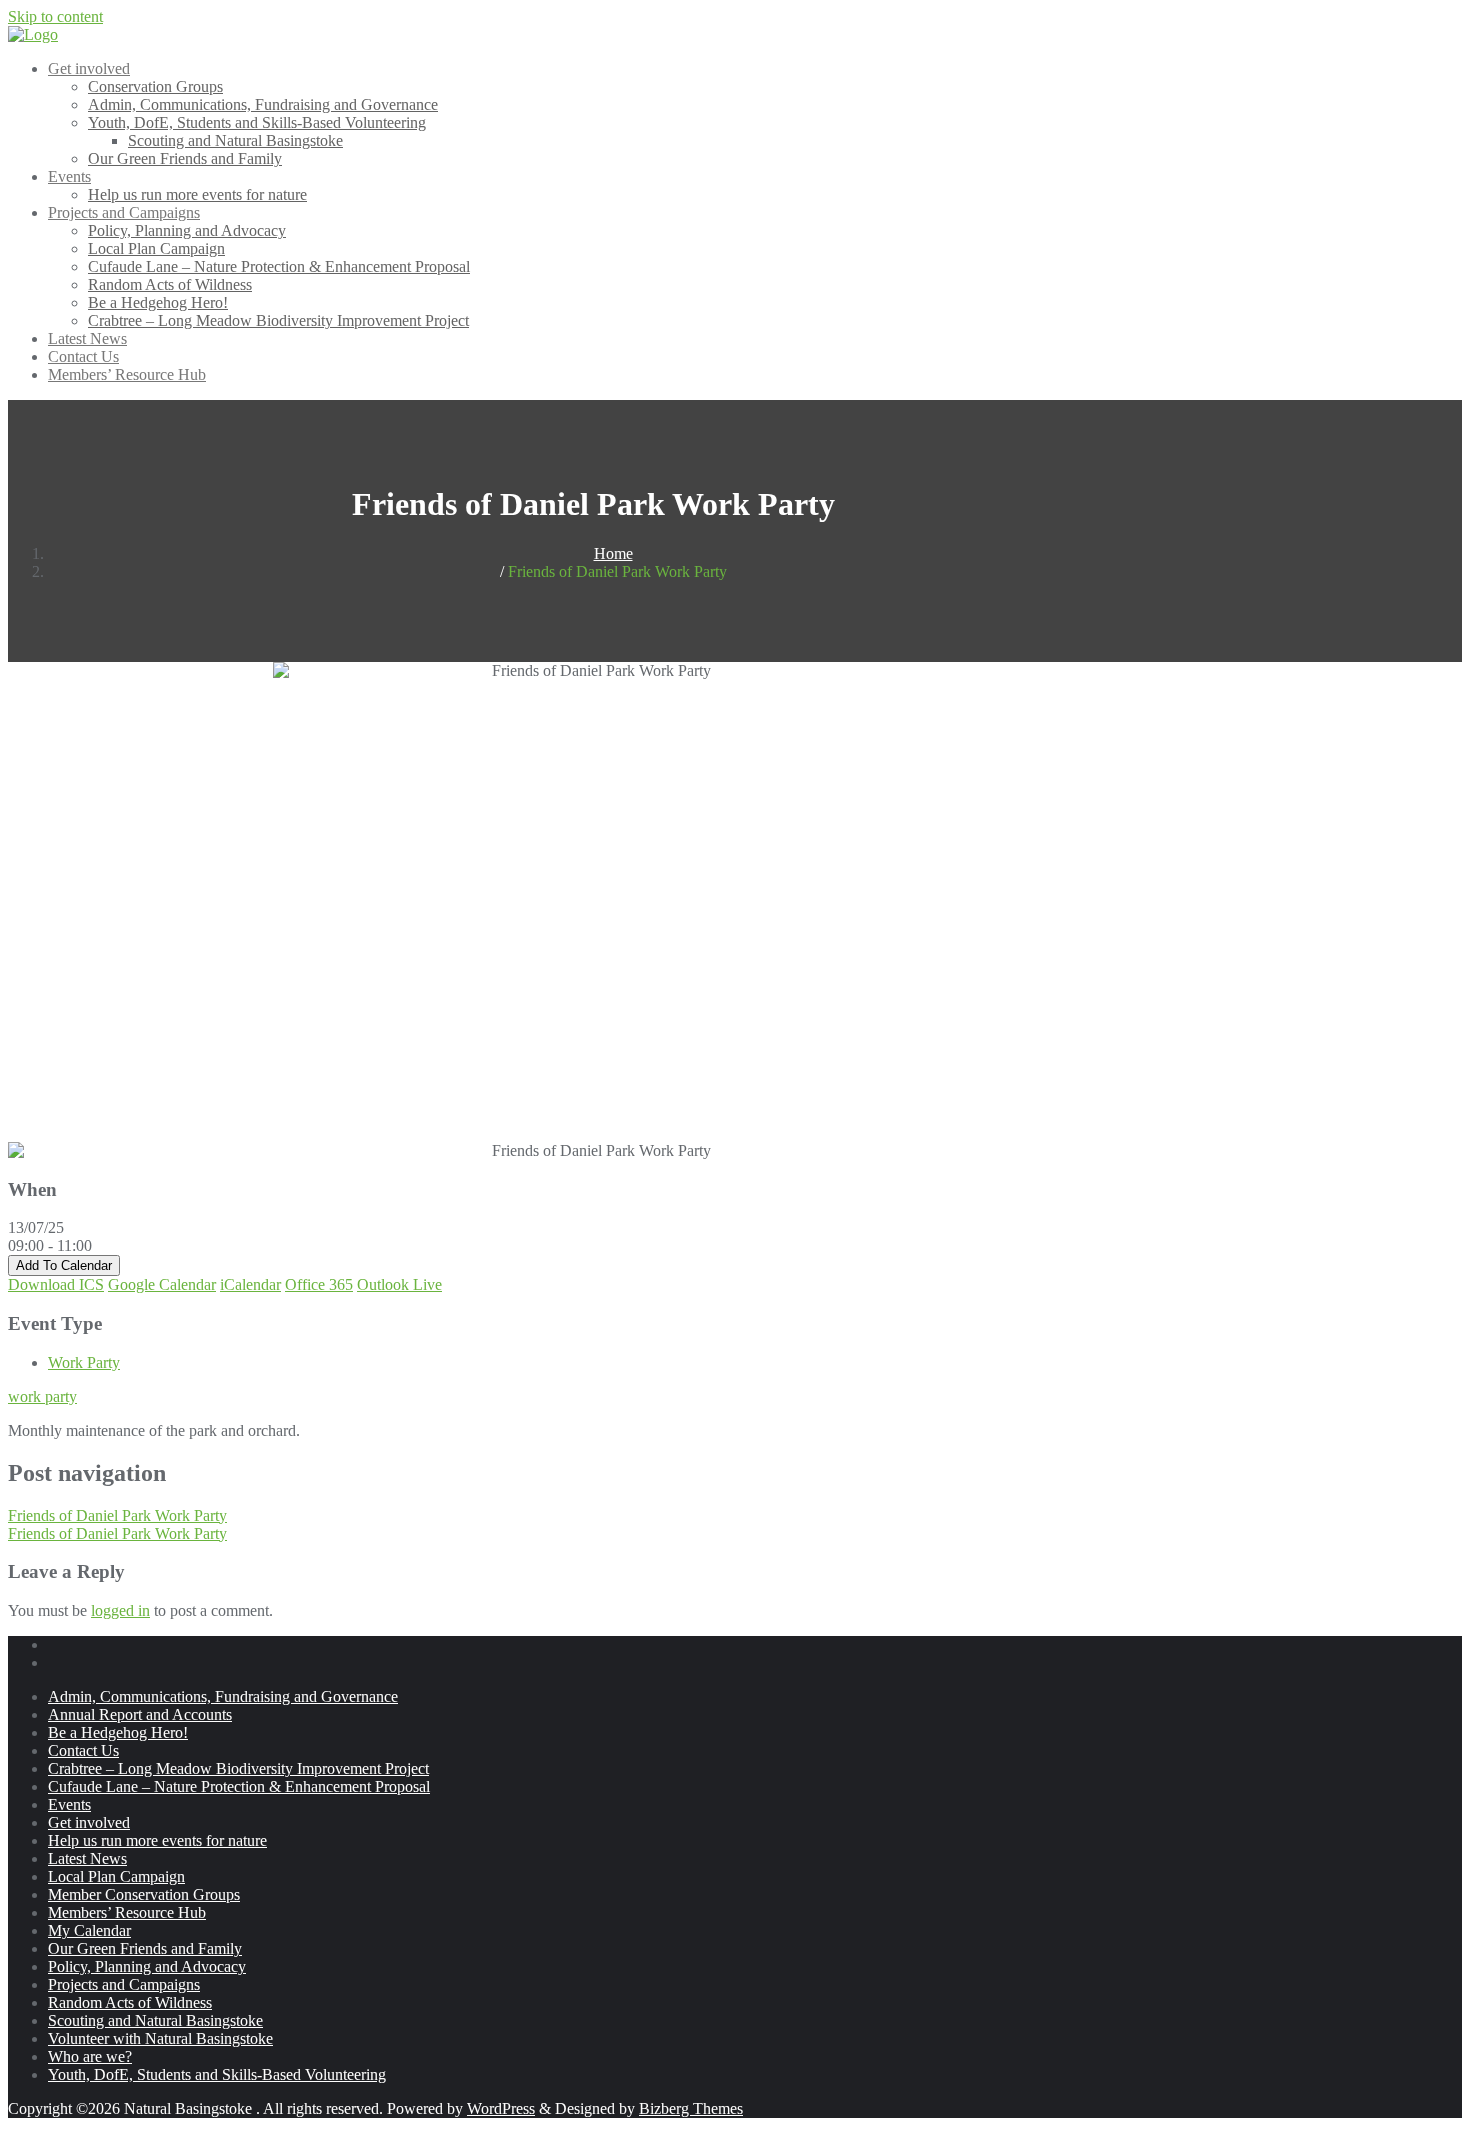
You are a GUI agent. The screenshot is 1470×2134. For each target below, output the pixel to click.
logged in (120, 1610)
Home (613, 553)
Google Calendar (162, 1284)
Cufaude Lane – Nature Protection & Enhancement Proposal (239, 1786)
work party (42, 1396)
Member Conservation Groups (144, 1894)
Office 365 (319, 1284)
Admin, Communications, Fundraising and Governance (223, 1696)
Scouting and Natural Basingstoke (155, 2020)
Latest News (87, 1858)
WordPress (501, 2108)
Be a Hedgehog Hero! (118, 1732)
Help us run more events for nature (157, 1840)
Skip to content (55, 16)
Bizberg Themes (691, 2108)
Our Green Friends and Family (145, 1948)
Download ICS (56, 1284)
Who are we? (90, 2056)
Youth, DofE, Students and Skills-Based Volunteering (217, 2074)
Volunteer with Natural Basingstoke (160, 2038)
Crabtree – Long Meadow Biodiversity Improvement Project (238, 1768)
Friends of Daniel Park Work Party (117, 1515)
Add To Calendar (64, 1265)
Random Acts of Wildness (130, 2002)
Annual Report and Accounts (140, 1714)
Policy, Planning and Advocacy (147, 1966)
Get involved (89, 1822)
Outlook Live (399, 1284)
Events (69, 1804)
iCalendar (250, 1284)
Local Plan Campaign (116, 1876)
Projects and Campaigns (124, 1984)
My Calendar (89, 1930)
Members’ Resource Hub (127, 1912)
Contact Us (83, 1750)
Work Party (84, 1362)
